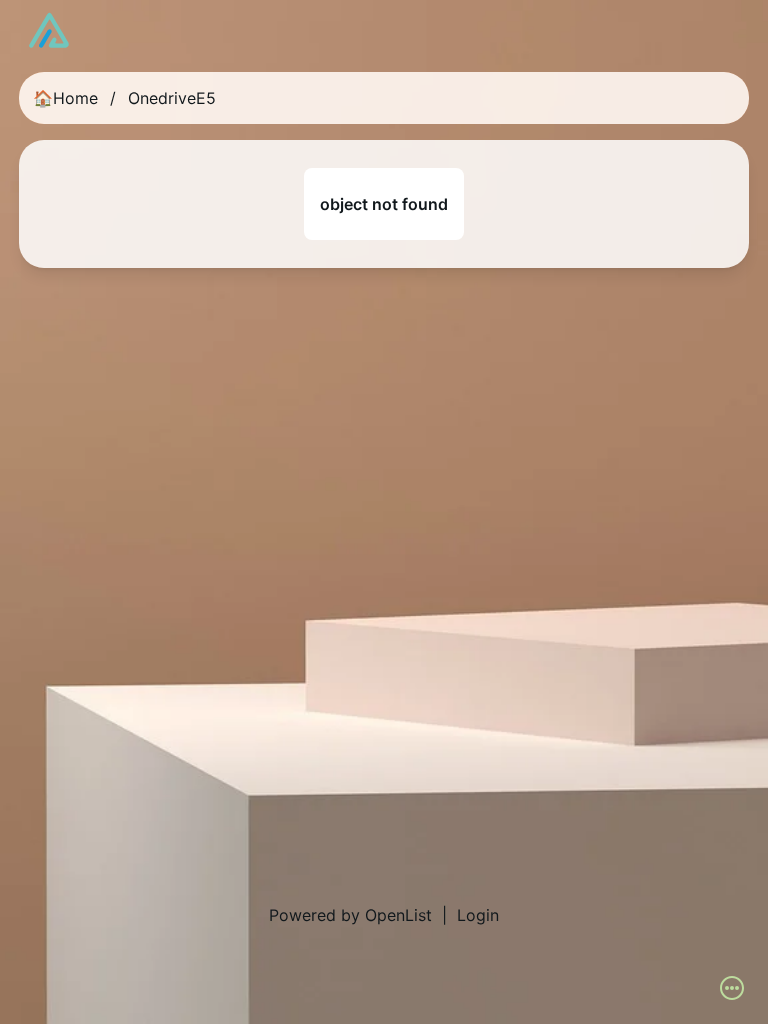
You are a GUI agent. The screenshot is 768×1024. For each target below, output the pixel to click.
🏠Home (65, 98)
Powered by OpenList (350, 915)
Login (478, 915)
